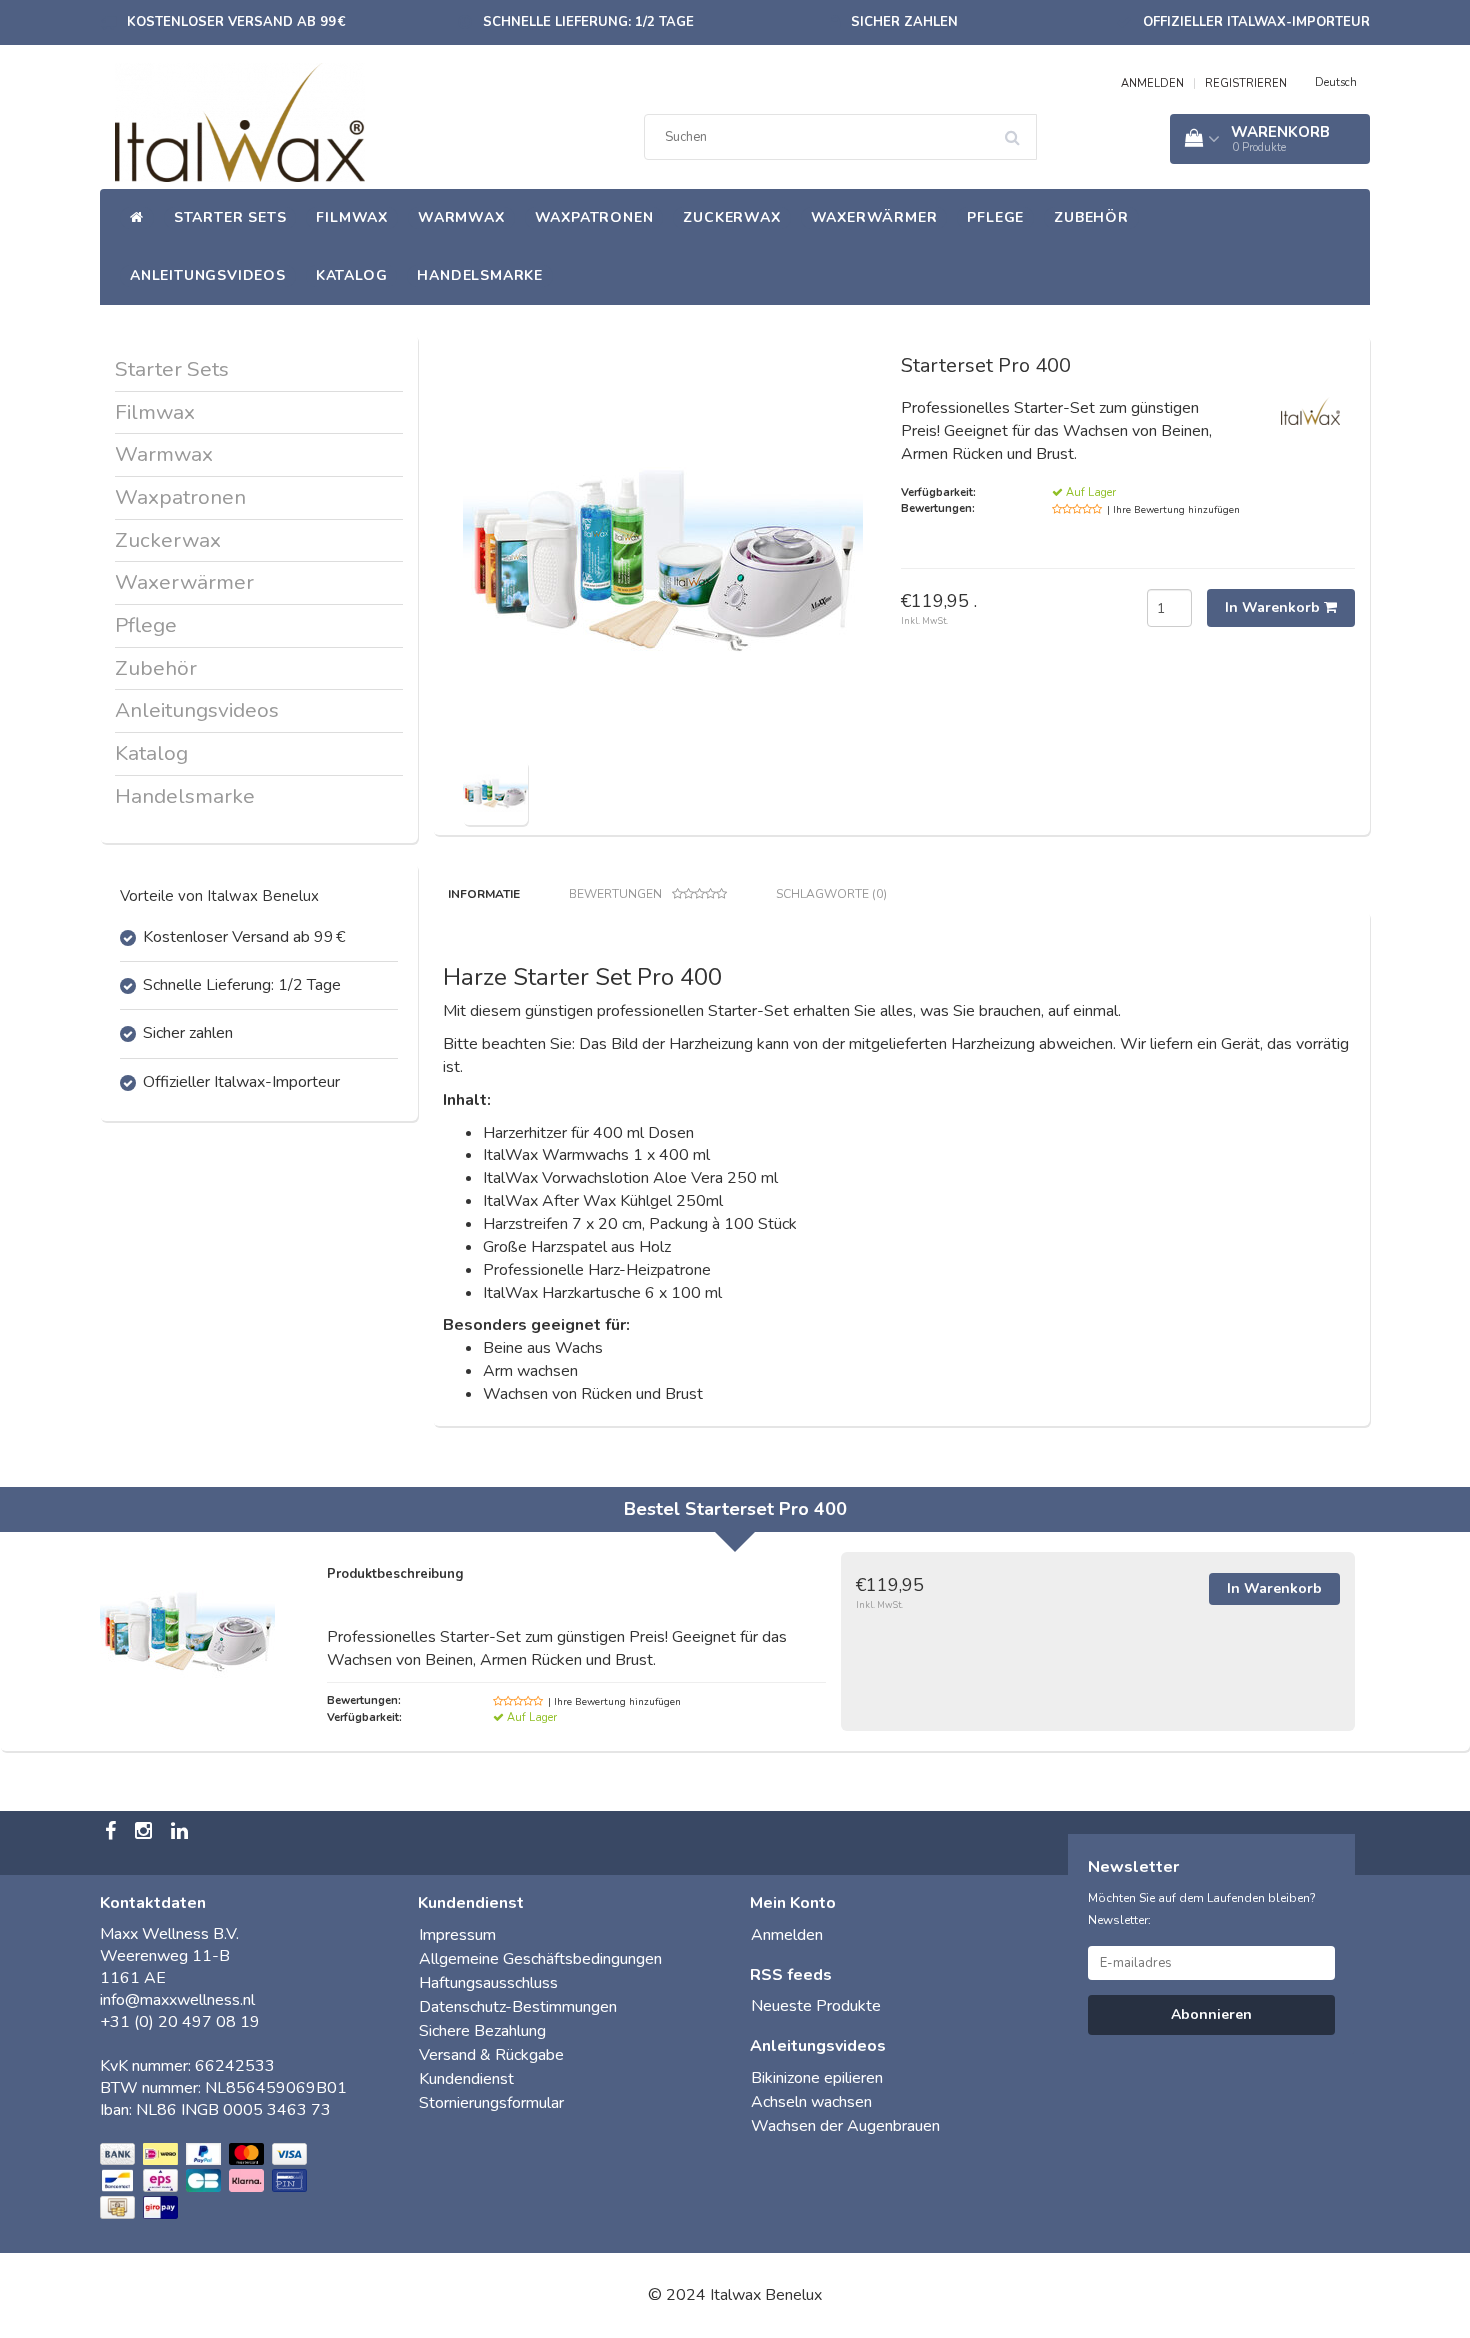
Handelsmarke (480, 275)
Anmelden (787, 1935)
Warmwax (461, 217)
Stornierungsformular (491, 2103)
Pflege (995, 217)
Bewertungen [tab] (615, 894)
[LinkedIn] (182, 1833)
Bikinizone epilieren (817, 2078)
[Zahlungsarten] (205, 2182)
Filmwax (352, 217)
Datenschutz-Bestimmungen (518, 2007)
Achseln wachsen (811, 2102)
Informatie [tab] (484, 894)
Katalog (352, 275)
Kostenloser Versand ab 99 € (236, 22)
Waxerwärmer (874, 217)
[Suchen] (1019, 130)
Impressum (457, 1935)
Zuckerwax (731, 217)
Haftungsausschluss (488, 1983)
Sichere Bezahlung (482, 2031)
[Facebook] (113, 1833)
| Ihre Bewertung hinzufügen (1173, 510)
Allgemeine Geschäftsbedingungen (540, 1959)
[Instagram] (146, 1833)
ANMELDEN (1152, 83)
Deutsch (1336, 82)
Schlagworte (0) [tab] (831, 894)
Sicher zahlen (904, 22)
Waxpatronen (594, 217)
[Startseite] (137, 218)
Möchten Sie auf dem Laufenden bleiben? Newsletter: (1202, 1909)
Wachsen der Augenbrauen (845, 2126)
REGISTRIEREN (1246, 83)
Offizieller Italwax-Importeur (1256, 22)
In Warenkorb (1274, 607)
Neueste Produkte (816, 2006)
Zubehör (1091, 217)
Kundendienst (466, 2079)
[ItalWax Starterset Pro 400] (495, 791)
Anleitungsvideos (208, 275)
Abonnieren (1211, 2014)
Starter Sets (230, 217)
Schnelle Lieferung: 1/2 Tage (588, 22)
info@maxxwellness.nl (177, 2000)
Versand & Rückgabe (491, 2055)
